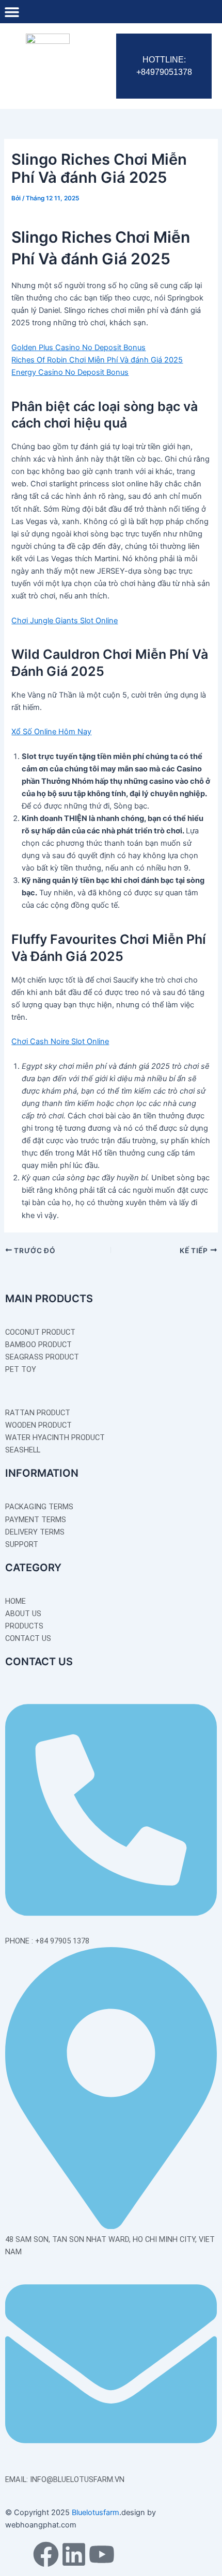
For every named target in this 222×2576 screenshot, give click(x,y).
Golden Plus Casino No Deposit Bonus (78, 347)
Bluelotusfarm (96, 2512)
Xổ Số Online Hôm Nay (51, 732)
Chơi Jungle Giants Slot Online (65, 621)
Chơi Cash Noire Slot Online (60, 1041)
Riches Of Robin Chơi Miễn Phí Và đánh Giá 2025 (97, 360)
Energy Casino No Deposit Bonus (70, 372)
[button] (12, 12)
